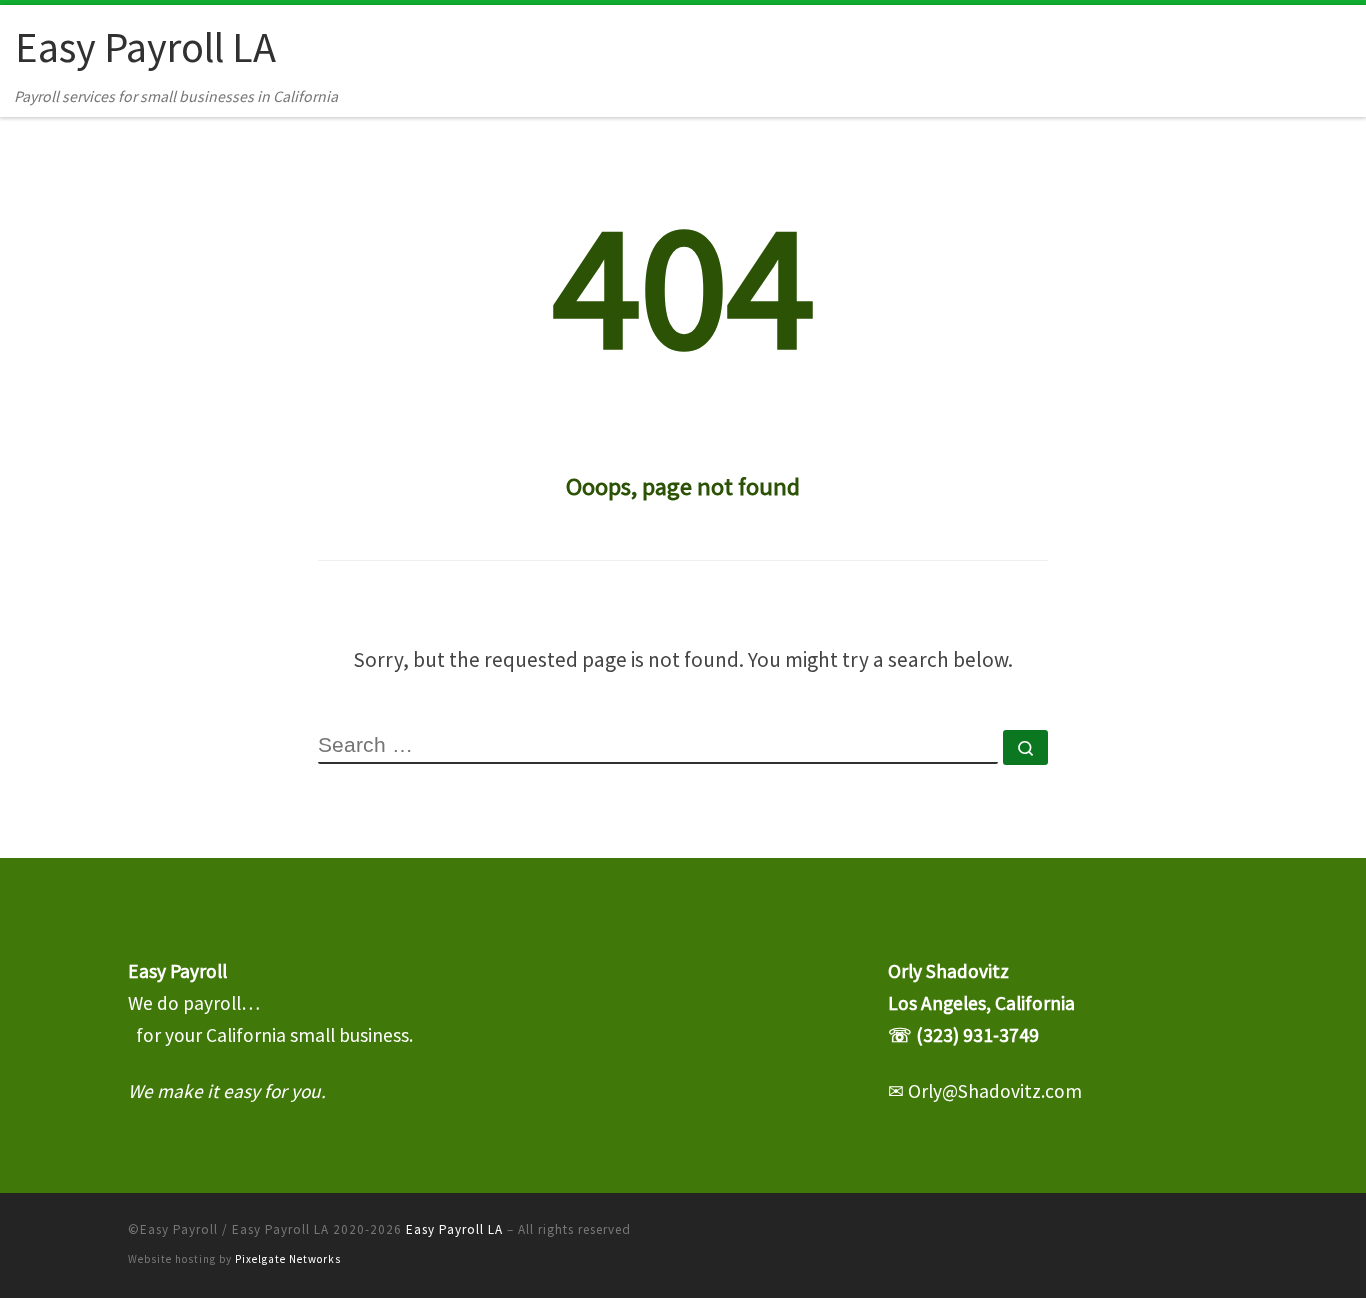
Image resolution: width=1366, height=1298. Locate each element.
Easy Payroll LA (454, 1229)
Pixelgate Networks (288, 1259)
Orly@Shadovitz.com (995, 1091)
